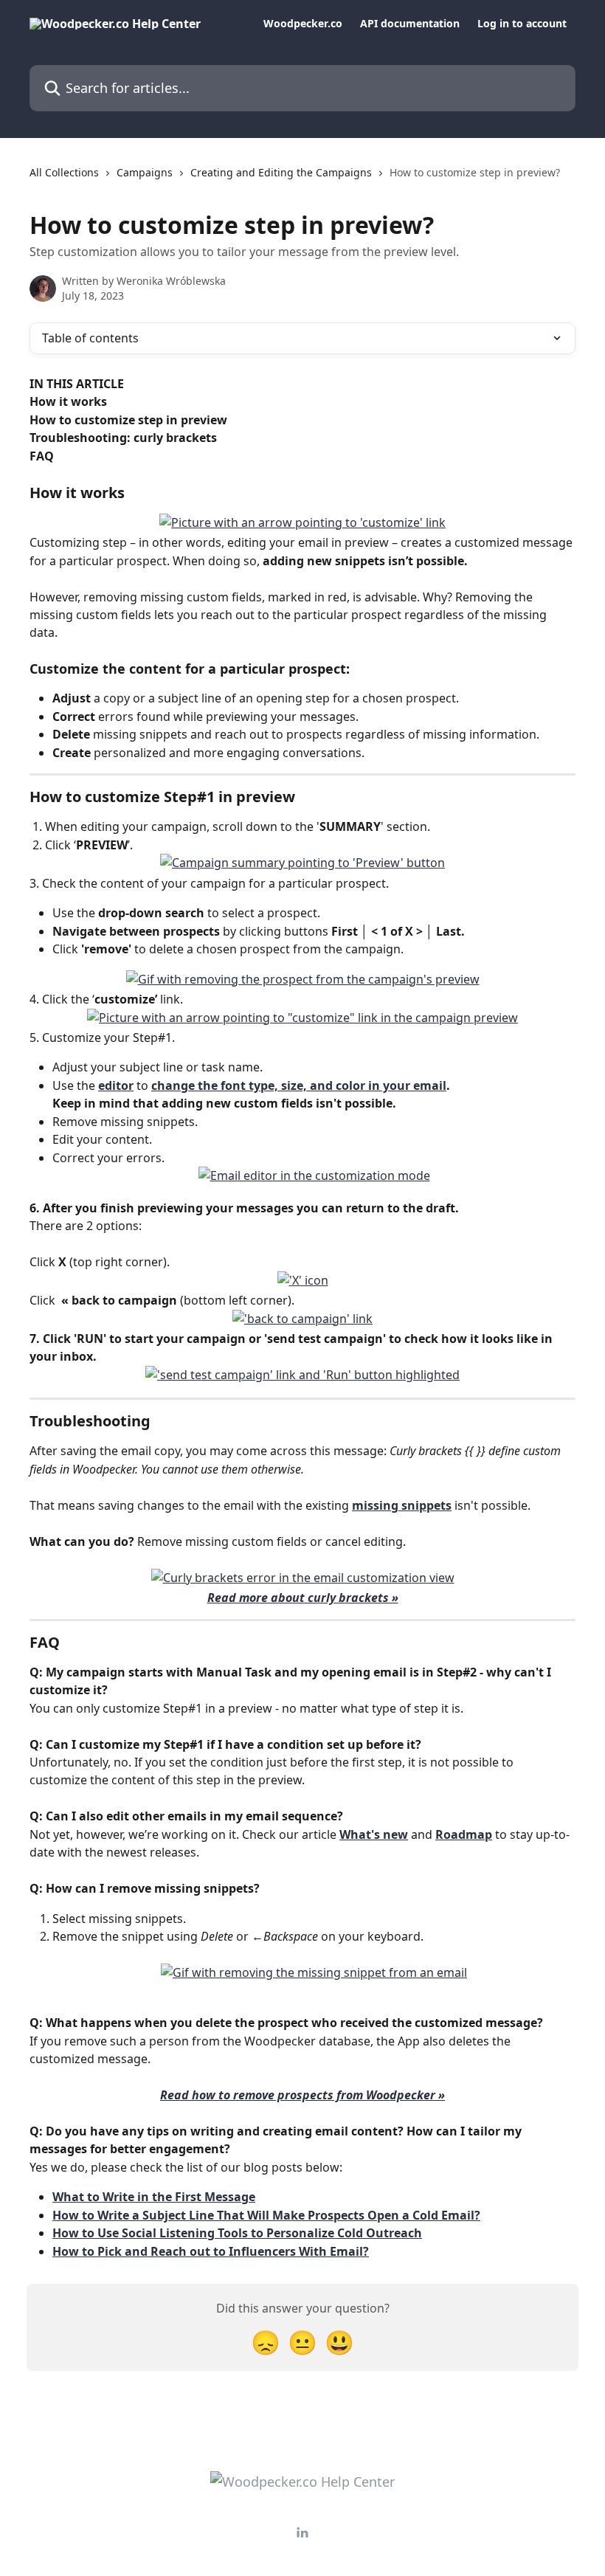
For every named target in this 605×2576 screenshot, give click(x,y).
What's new (374, 1834)
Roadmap (464, 1834)
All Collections (64, 172)
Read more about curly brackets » (303, 1598)
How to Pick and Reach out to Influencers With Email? (211, 2251)
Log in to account (522, 24)
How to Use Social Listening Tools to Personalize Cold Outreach (237, 2233)
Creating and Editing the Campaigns (281, 172)
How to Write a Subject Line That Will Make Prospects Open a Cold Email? (266, 2215)
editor (116, 1085)
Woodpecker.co (303, 24)
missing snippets (402, 1505)
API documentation (410, 24)
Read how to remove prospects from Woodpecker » (302, 2095)
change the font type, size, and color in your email (299, 1085)
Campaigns (145, 172)
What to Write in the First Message (154, 2197)
